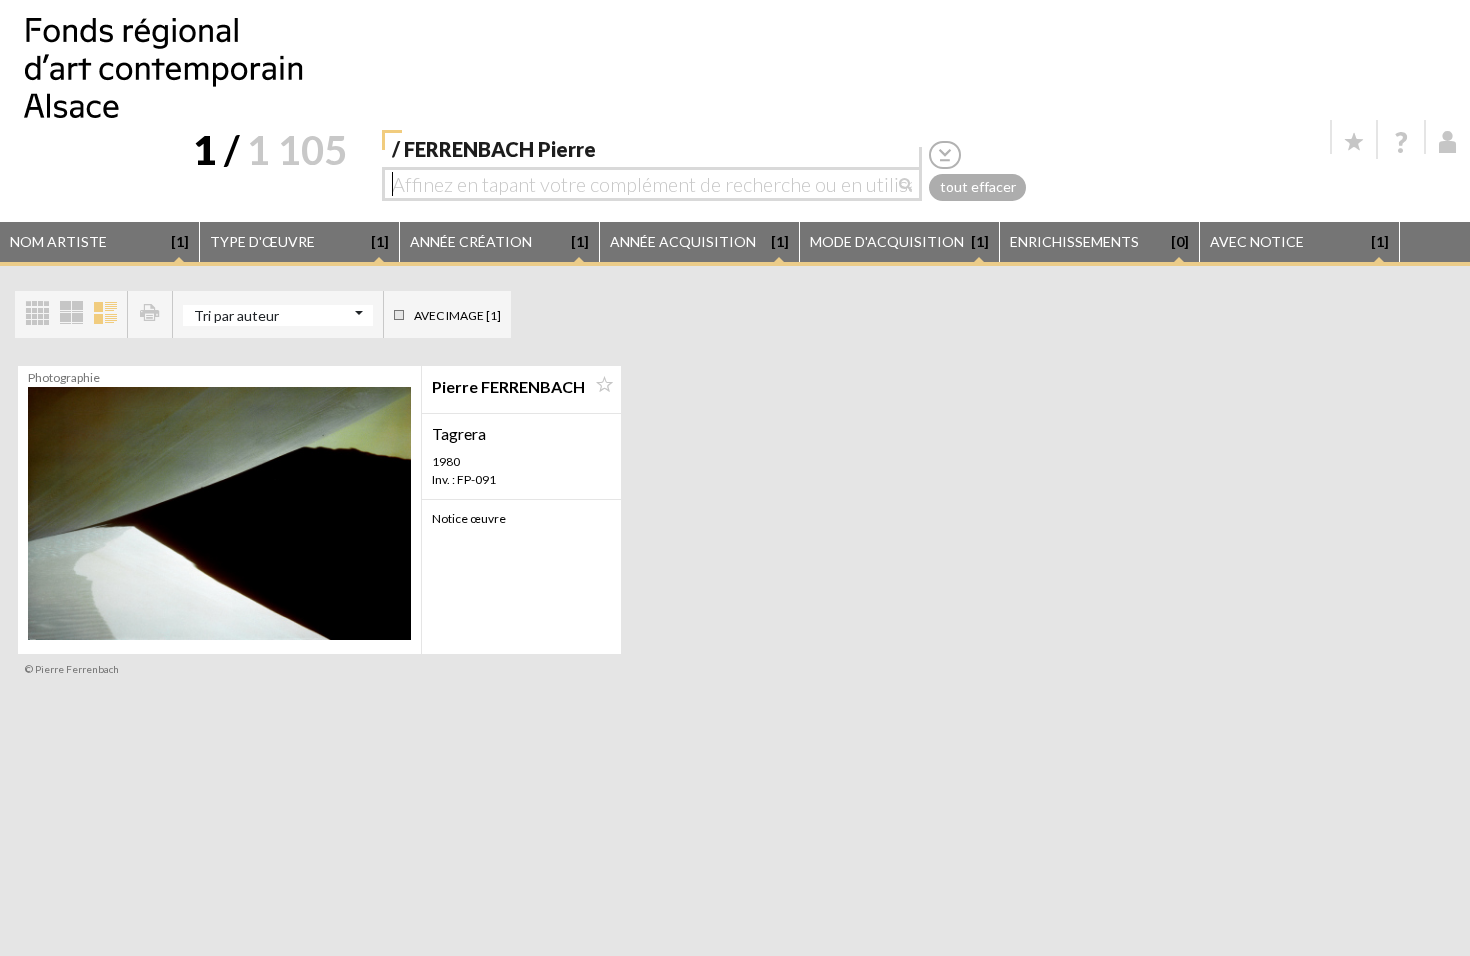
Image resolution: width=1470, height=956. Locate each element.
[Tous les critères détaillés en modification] (945, 154)
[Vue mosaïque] (37, 314)
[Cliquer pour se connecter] (1448, 142)
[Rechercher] (910, 184)
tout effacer (978, 186)
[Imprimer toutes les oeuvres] (150, 314)
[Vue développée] (105, 314)
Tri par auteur (236, 315)
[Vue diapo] (71, 314)
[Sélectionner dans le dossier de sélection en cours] (604, 385)
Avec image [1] (457, 315)
